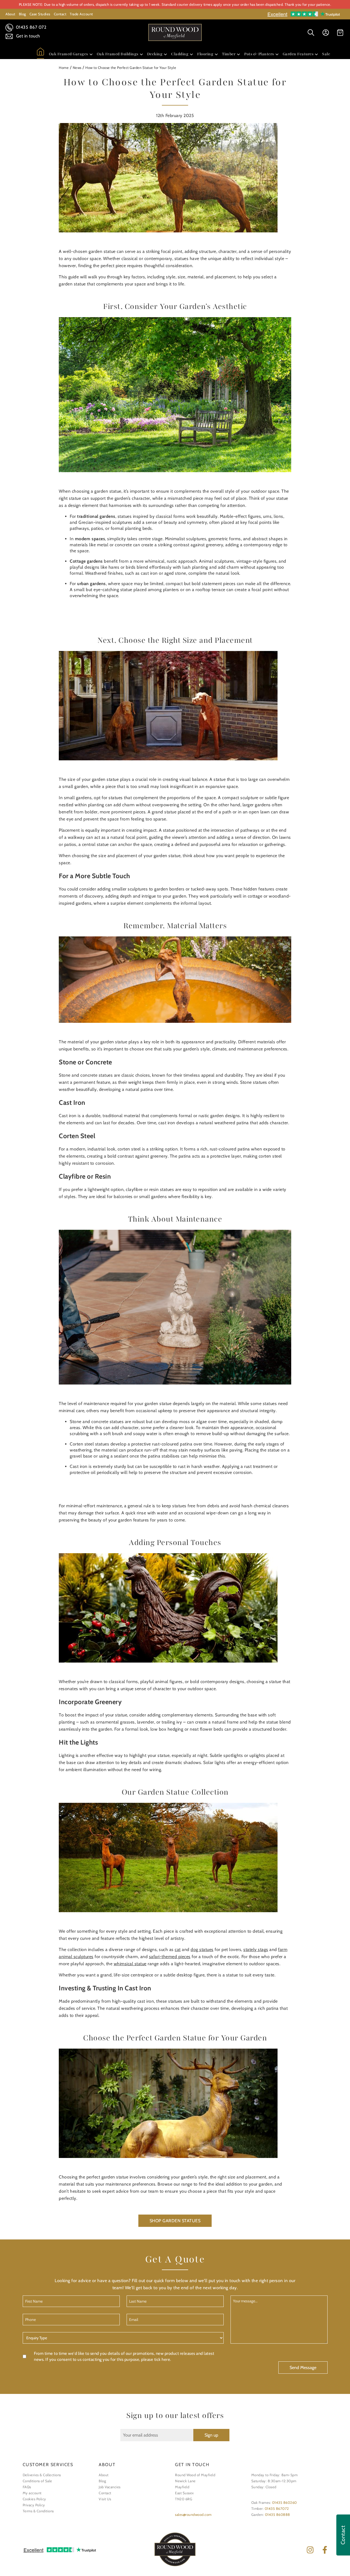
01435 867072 (277, 2508)
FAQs (27, 2487)
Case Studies (40, 14)
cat (178, 1949)
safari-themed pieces (170, 1957)
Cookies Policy (34, 2499)
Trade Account (81, 14)
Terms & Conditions (38, 2511)
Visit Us (105, 2499)
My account (32, 2493)
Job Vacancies (110, 2487)
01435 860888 (278, 2514)
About (10, 14)
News (77, 68)
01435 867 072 (30, 27)
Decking (155, 54)
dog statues (202, 1949)
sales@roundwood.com (193, 2514)
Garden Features (298, 54)
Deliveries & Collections (42, 2475)
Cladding (180, 54)
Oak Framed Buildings (118, 54)
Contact (60, 14)
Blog (22, 14)
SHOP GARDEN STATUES (175, 2221)
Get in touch (27, 36)
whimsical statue (130, 1964)
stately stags (256, 1949)
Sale (326, 54)
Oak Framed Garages (68, 54)
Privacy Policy (34, 2505)
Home (64, 68)
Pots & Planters (259, 54)
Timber (229, 54)
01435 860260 (285, 2502)
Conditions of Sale (37, 2481)
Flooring (205, 54)
